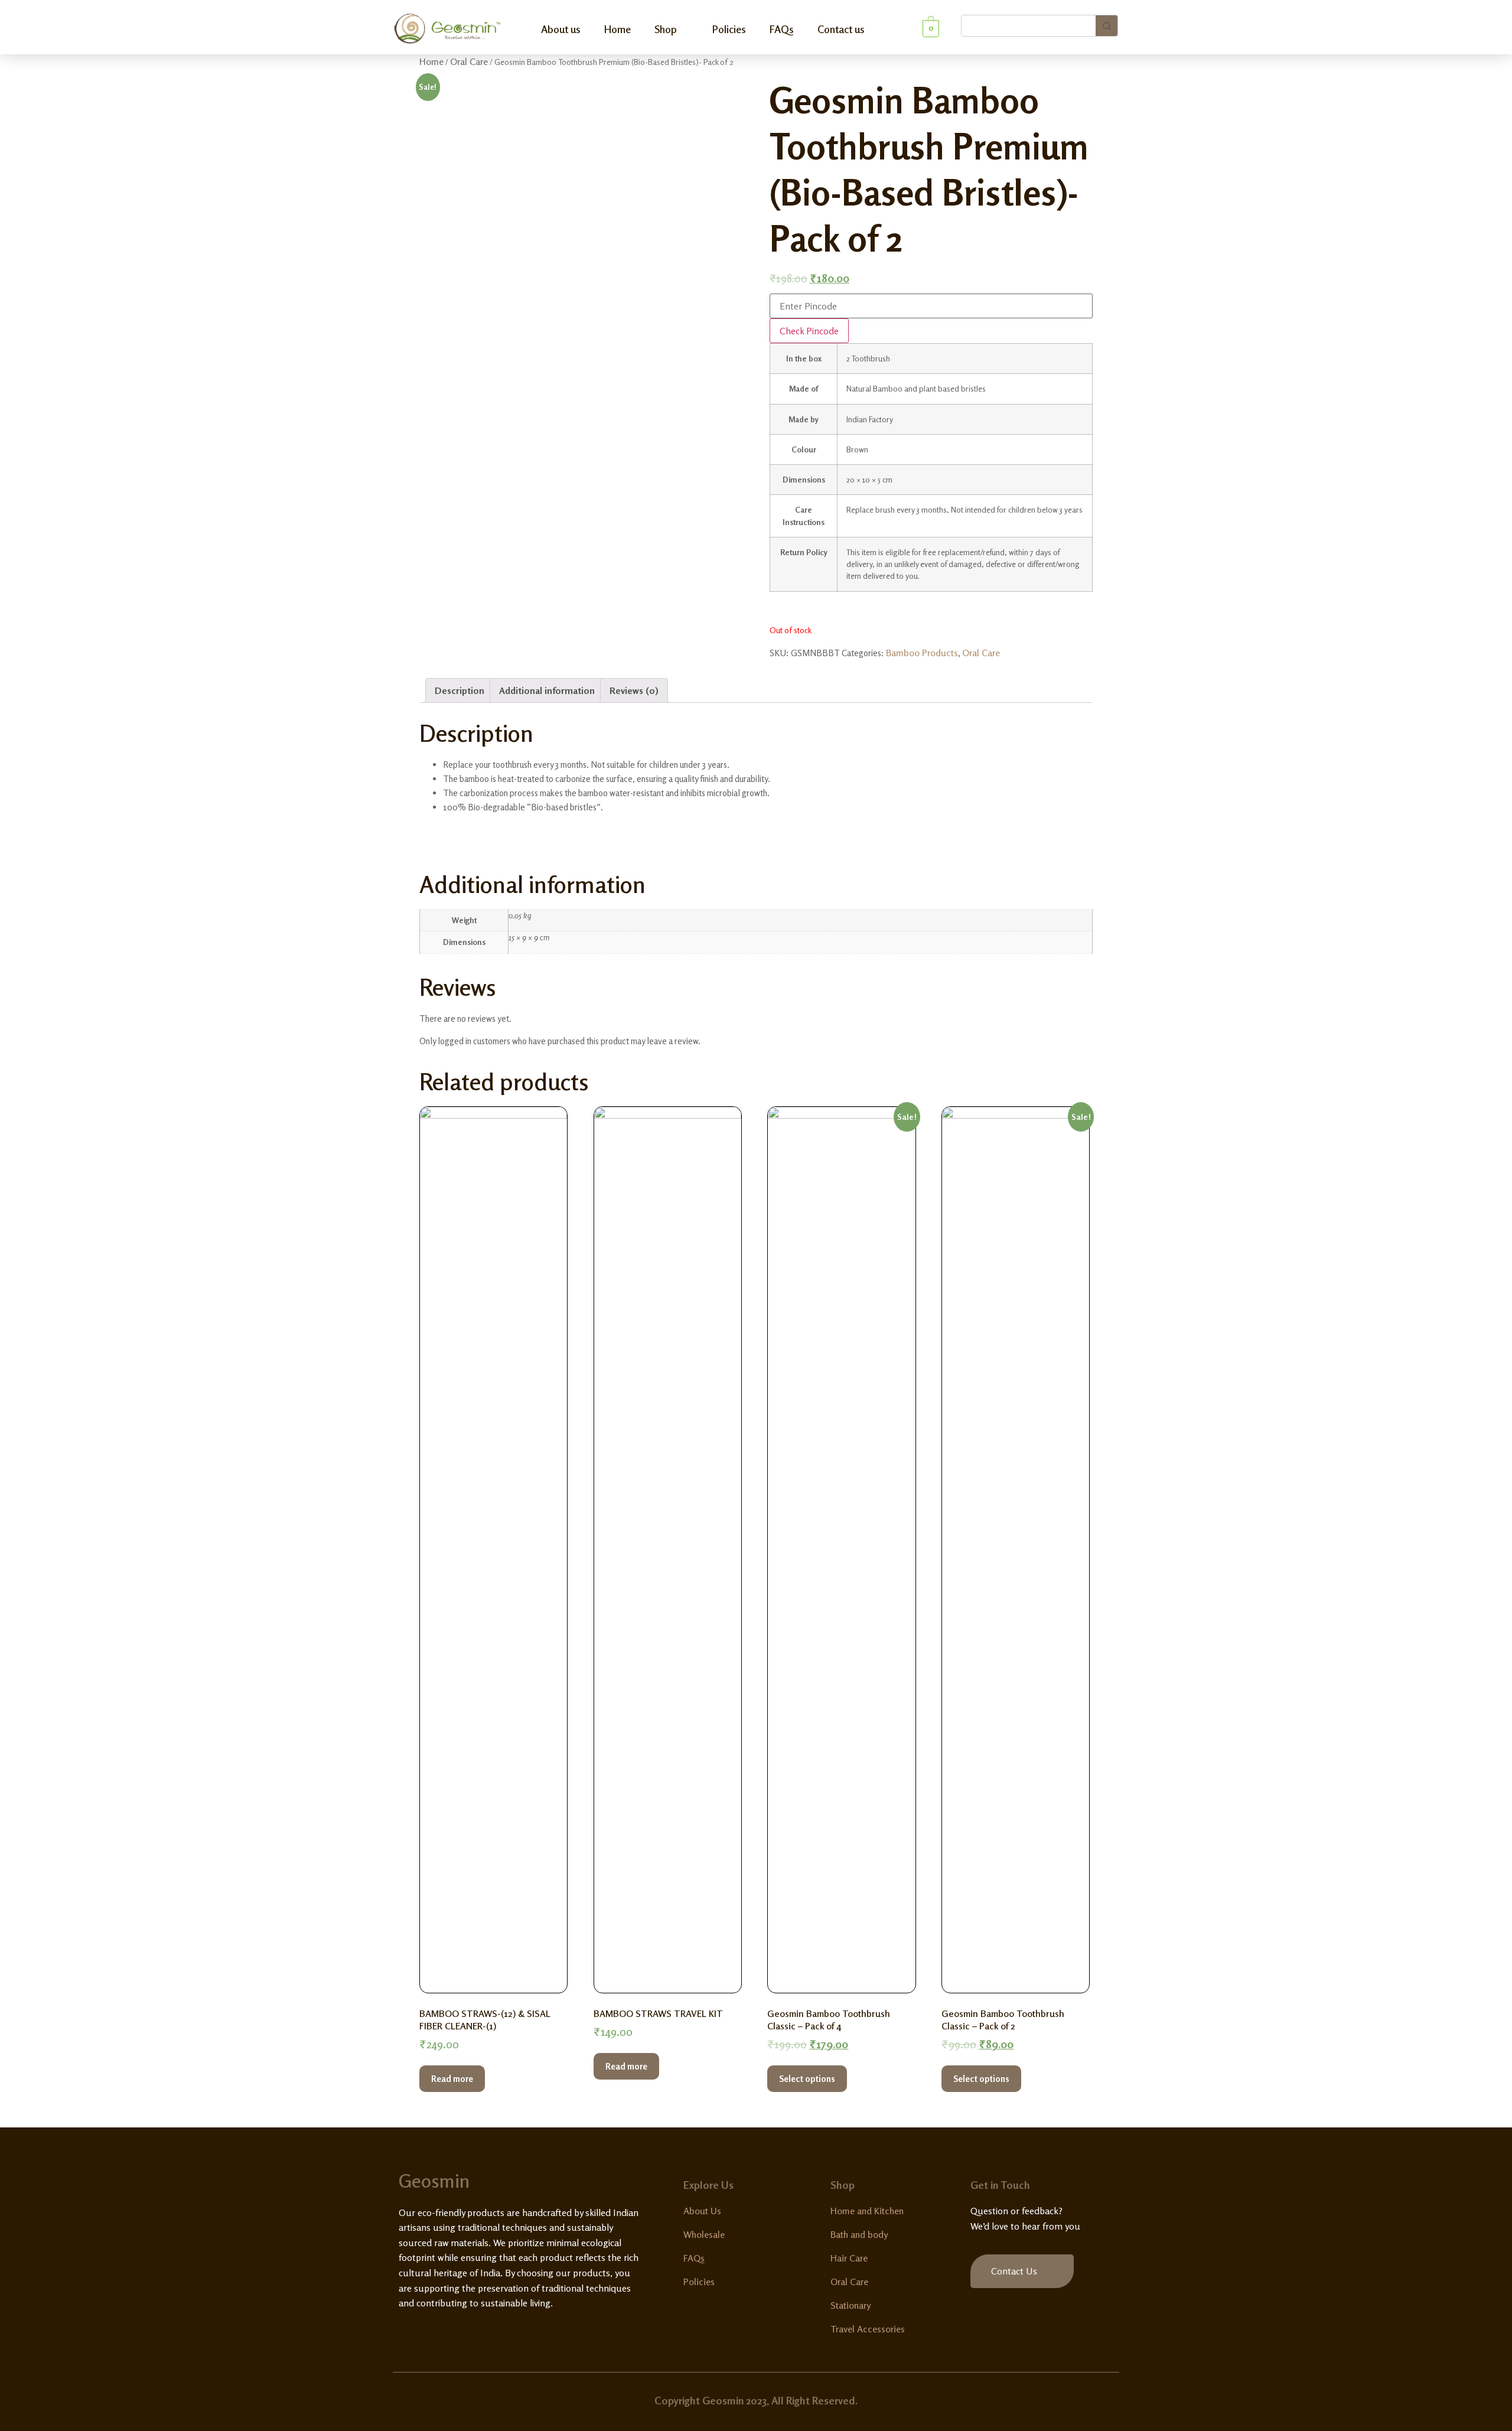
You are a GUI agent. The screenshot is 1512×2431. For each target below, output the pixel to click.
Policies (729, 29)
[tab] (460, 690)
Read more (452, 2079)
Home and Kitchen (867, 2211)
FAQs (782, 29)
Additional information (547, 690)
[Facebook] (404, 2331)
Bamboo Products (922, 653)
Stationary (850, 2305)
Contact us (841, 29)
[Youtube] (471, 2331)
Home (617, 29)
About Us (702, 2211)
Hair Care (849, 2258)
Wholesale (704, 2234)
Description (460, 690)
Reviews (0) (634, 690)
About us (561, 29)
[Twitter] (426, 2331)
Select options (807, 2079)
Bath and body (859, 2234)
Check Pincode (809, 331)
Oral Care (469, 61)
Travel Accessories (868, 2329)
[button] (1022, 2271)
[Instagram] (449, 2331)
